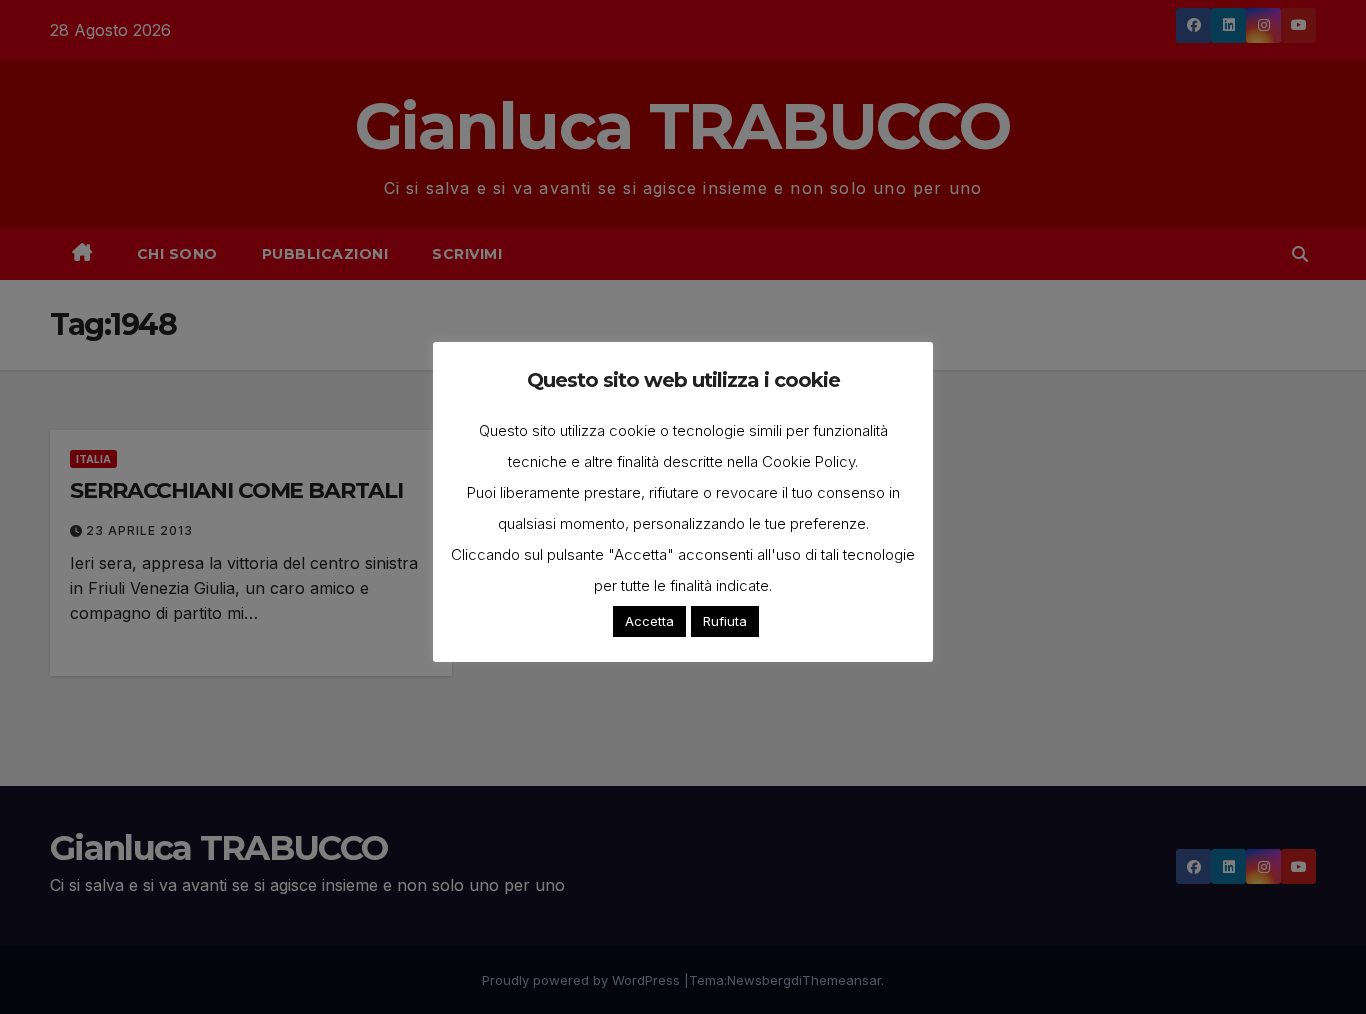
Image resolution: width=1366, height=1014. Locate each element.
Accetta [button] (649, 621)
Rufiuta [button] (725, 621)
